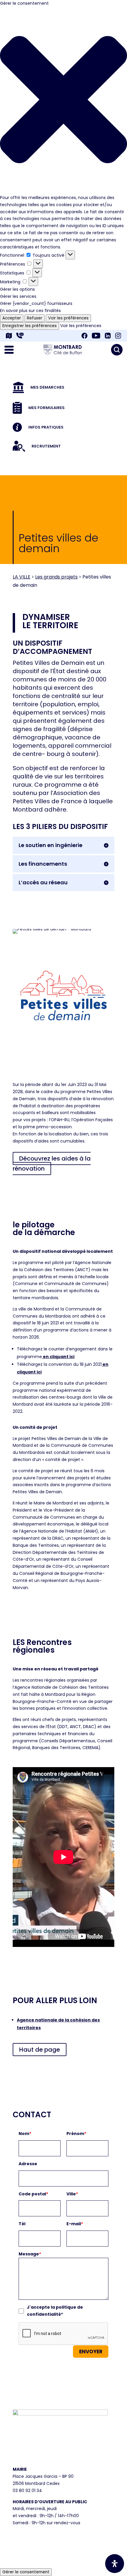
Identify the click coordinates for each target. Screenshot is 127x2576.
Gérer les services (18, 296)
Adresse (28, 2164)
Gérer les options (17, 289)
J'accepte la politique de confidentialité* (55, 2311)
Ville (72, 2194)
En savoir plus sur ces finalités (30, 311)
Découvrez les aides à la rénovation (52, 1163)
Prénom (76, 2134)
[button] (63, 101)
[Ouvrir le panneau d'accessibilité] (115, 2564)
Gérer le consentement (26, 2572)
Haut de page (40, 2050)
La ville (22, 577)
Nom (25, 2134)
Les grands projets (56, 577)
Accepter (12, 318)
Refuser (35, 318)
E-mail (75, 2224)
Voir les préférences (68, 318)
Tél (22, 2224)
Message (30, 2254)
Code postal (33, 2194)
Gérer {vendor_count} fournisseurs (36, 303)
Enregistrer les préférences (30, 326)
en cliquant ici (58, 1357)
